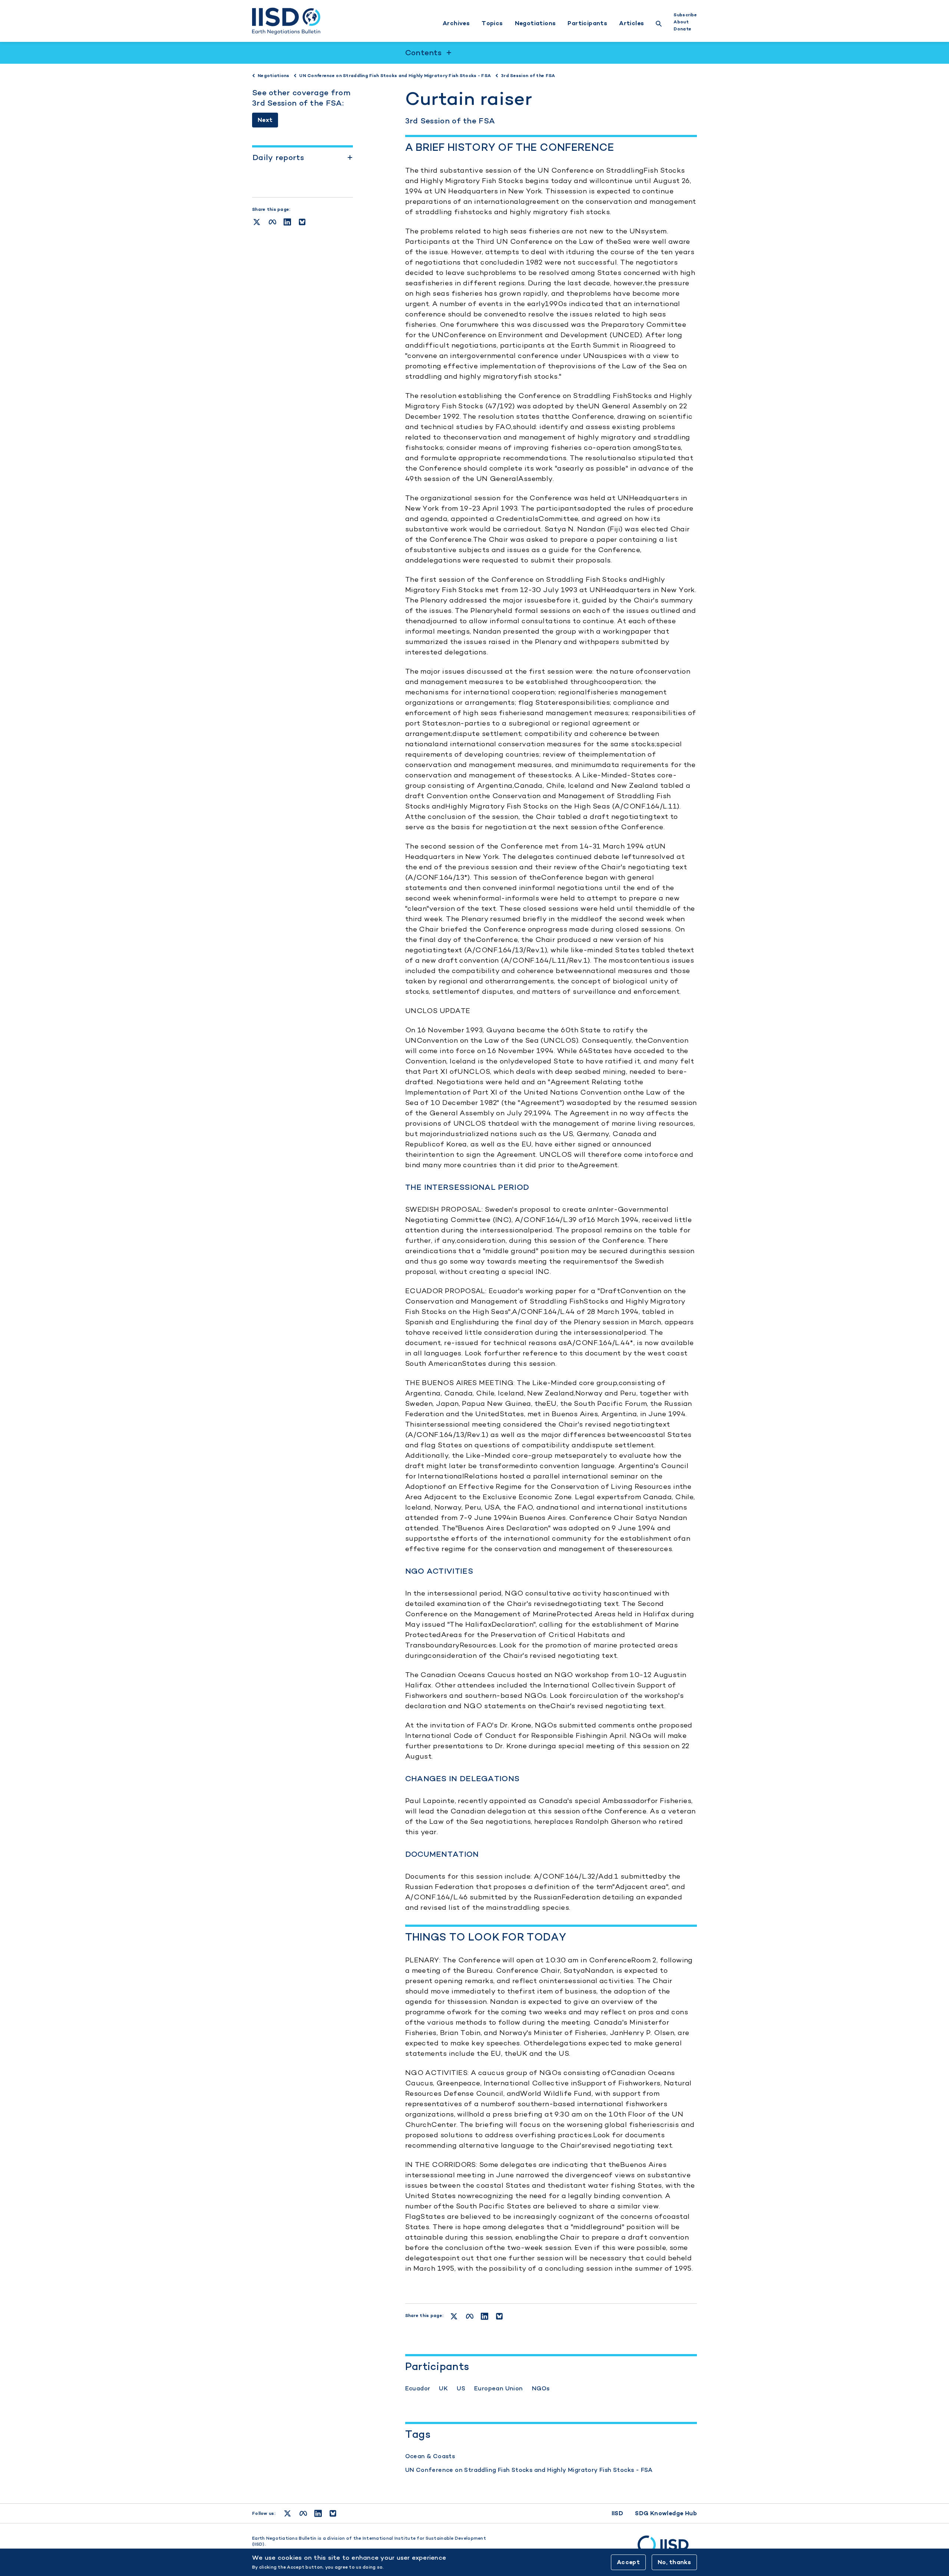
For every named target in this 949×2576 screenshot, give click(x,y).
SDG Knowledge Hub (666, 2513)
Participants (587, 23)
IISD (618, 2513)
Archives (456, 23)
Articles (631, 23)
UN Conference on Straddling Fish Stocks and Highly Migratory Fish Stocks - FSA (529, 2470)
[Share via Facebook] (272, 222)
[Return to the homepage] (286, 21)
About (681, 22)
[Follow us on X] (287, 2513)
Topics (492, 23)
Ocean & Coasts (430, 2456)
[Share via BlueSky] (302, 222)
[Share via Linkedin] (287, 222)
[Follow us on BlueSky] (333, 2513)
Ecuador (418, 2388)
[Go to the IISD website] (667, 2548)
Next (265, 120)
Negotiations (535, 23)
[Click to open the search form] (659, 25)
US (461, 2388)
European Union (499, 2388)
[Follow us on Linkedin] (318, 2513)
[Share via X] (257, 222)
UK (443, 2388)
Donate (682, 29)
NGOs (541, 2388)
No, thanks (674, 2562)
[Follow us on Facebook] (303, 2513)
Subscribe (685, 15)
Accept (628, 2562)
